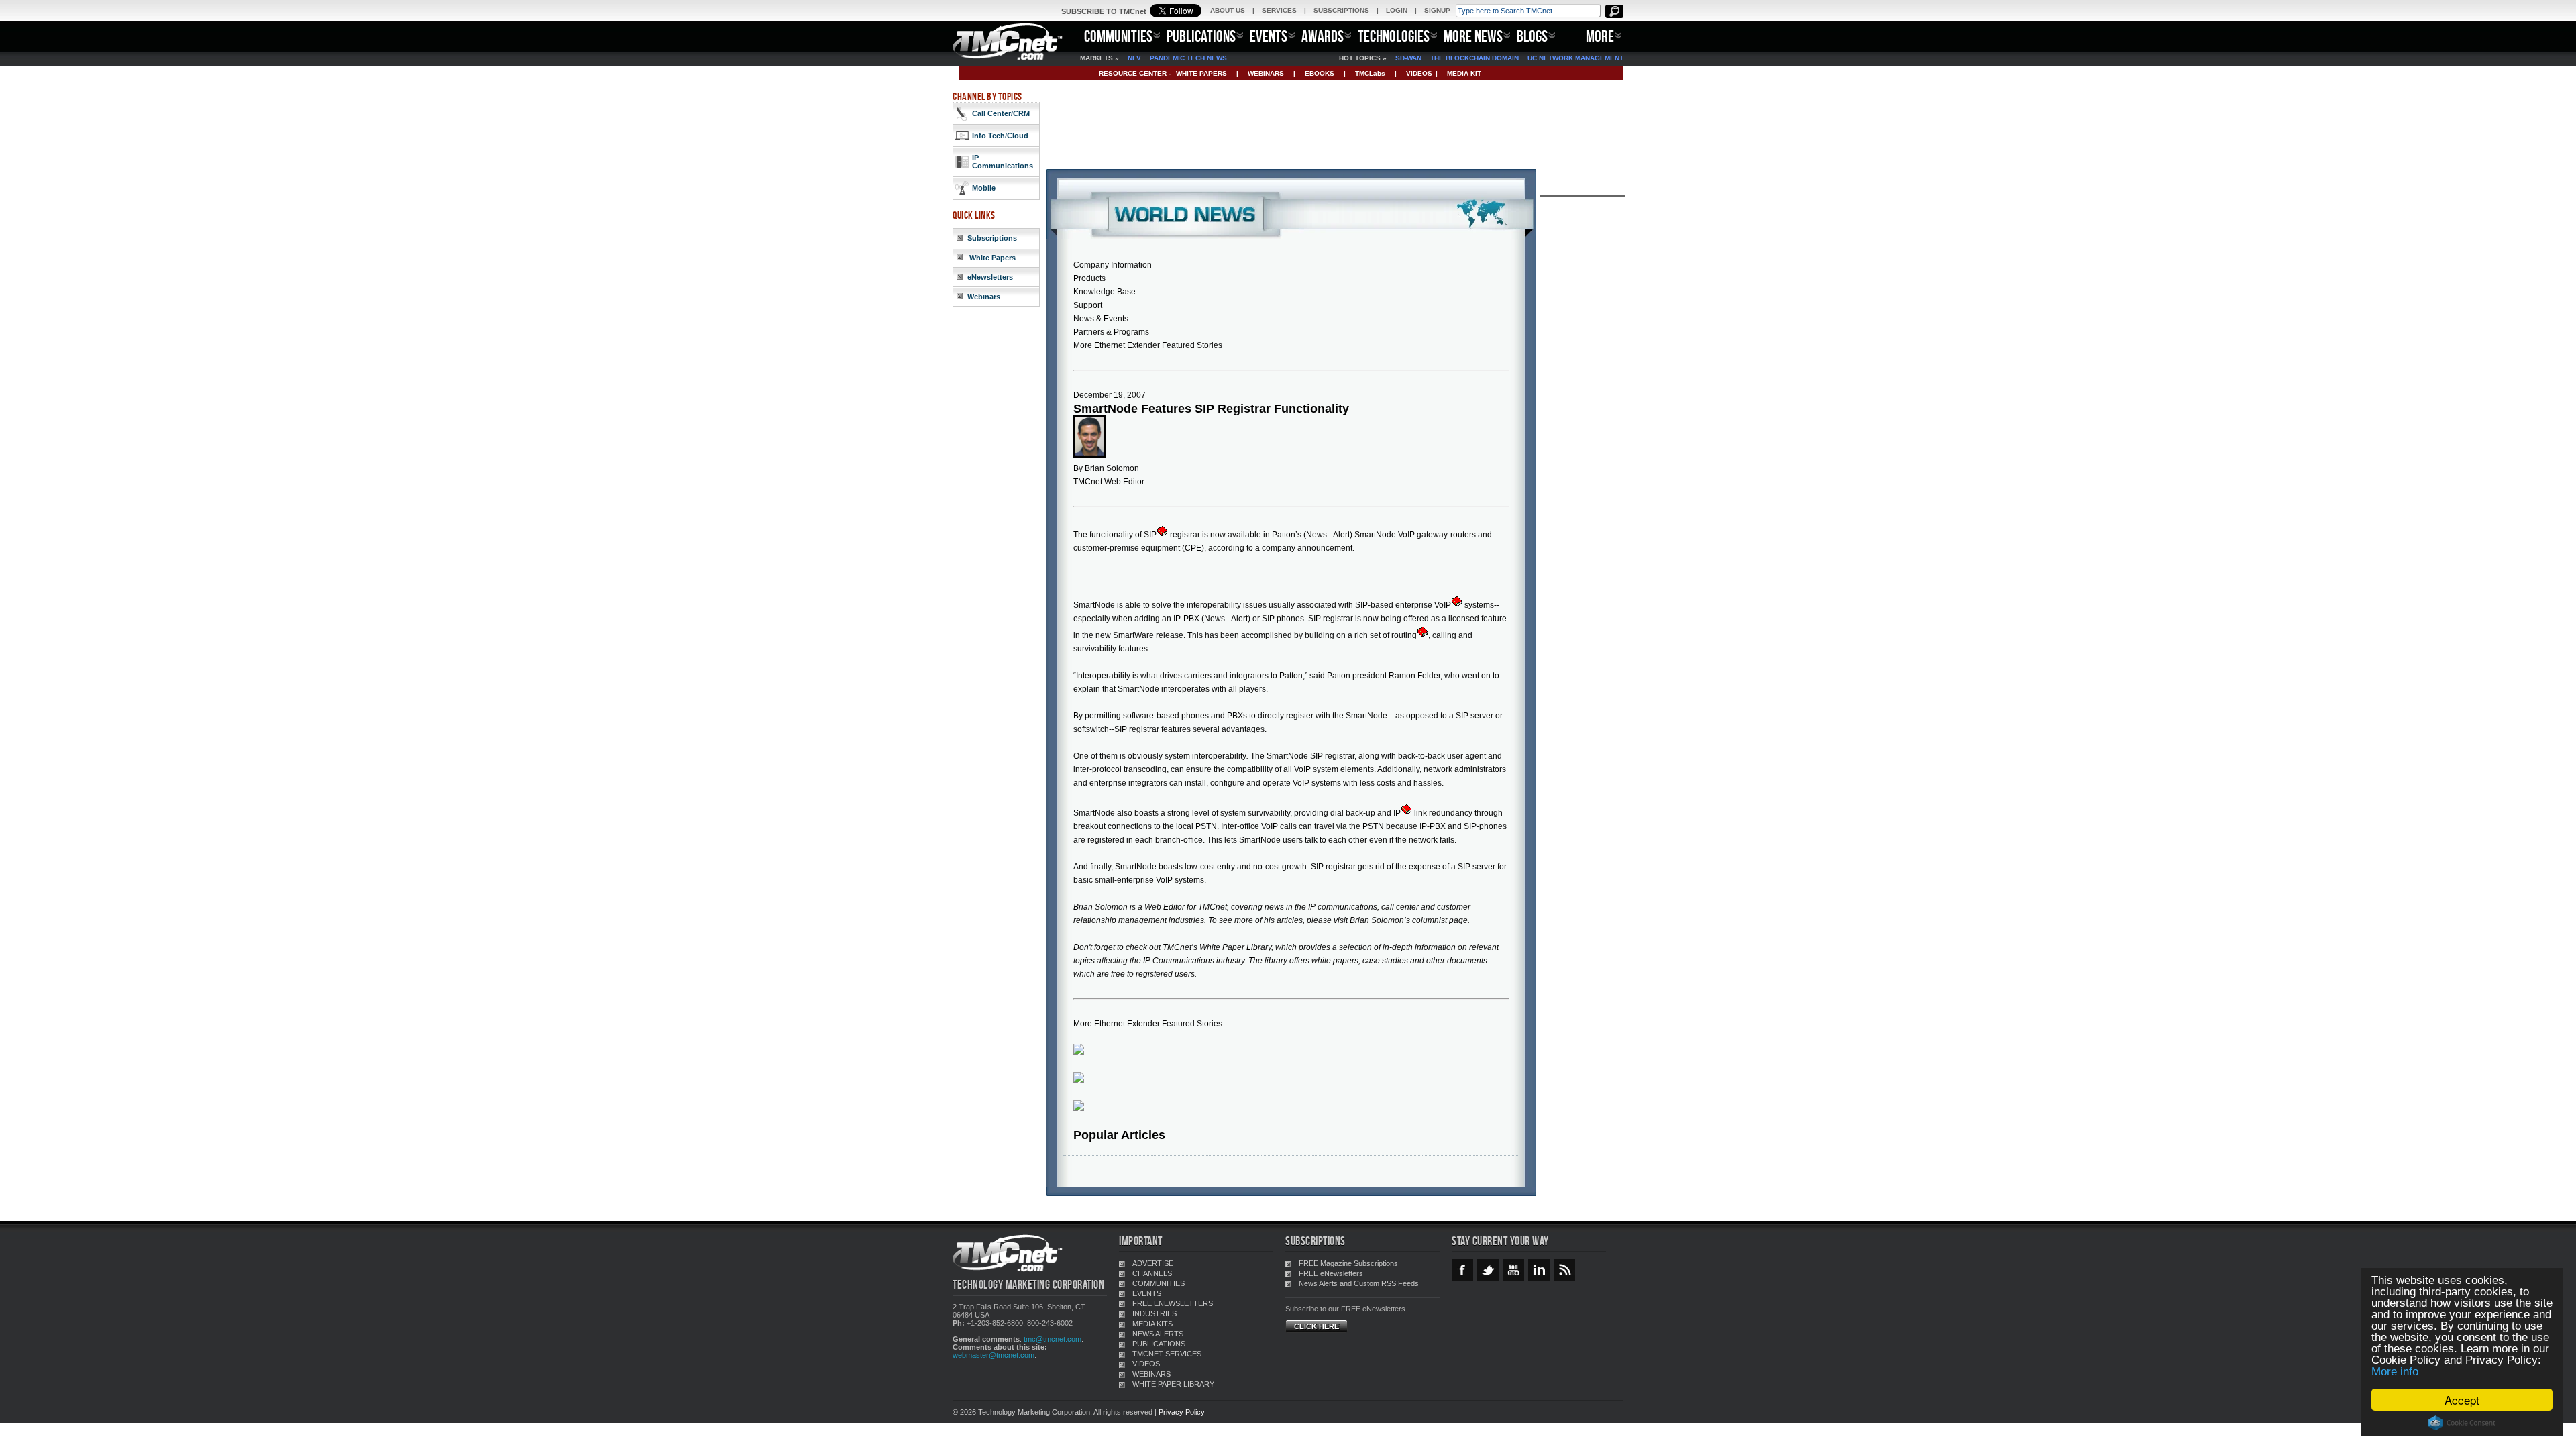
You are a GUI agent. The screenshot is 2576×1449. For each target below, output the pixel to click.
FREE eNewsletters (1331, 1273)
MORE (1600, 36)
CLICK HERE (1317, 1326)
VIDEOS (1419, 73)
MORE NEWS (1473, 36)
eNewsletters (990, 277)
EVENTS (1269, 36)
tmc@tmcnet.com (1053, 1339)
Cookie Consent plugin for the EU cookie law (2462, 1423)
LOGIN (1397, 10)
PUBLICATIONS (1201, 36)
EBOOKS (1320, 73)
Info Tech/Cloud (1000, 136)
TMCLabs (1370, 73)
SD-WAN (1408, 58)
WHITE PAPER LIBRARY (1173, 1384)
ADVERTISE (1153, 1263)
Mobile (984, 188)
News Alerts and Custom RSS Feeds (1359, 1283)
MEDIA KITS (1152, 1324)
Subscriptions (992, 238)
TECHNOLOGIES (1394, 36)
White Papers (991, 258)
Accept (2462, 1400)
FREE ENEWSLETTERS (1173, 1303)
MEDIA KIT (1464, 73)
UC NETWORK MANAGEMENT (1575, 58)
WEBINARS (1266, 73)
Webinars (984, 297)
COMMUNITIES (1118, 36)
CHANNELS (1152, 1273)
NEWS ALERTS (1158, 1334)
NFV (1134, 58)
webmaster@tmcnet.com (994, 1355)
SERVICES (1279, 10)
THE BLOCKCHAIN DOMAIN (1474, 58)
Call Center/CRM (1001, 113)
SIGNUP (1437, 10)
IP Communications (1003, 162)
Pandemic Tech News (1188, 58)
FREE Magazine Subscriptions (1348, 1263)
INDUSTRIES (1155, 1313)
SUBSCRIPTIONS (1341, 10)
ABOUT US (1228, 10)
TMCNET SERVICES (1167, 1354)
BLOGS (1532, 36)
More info (2395, 1372)
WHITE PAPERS (1201, 73)
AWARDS (1323, 36)
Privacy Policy (1182, 1412)
